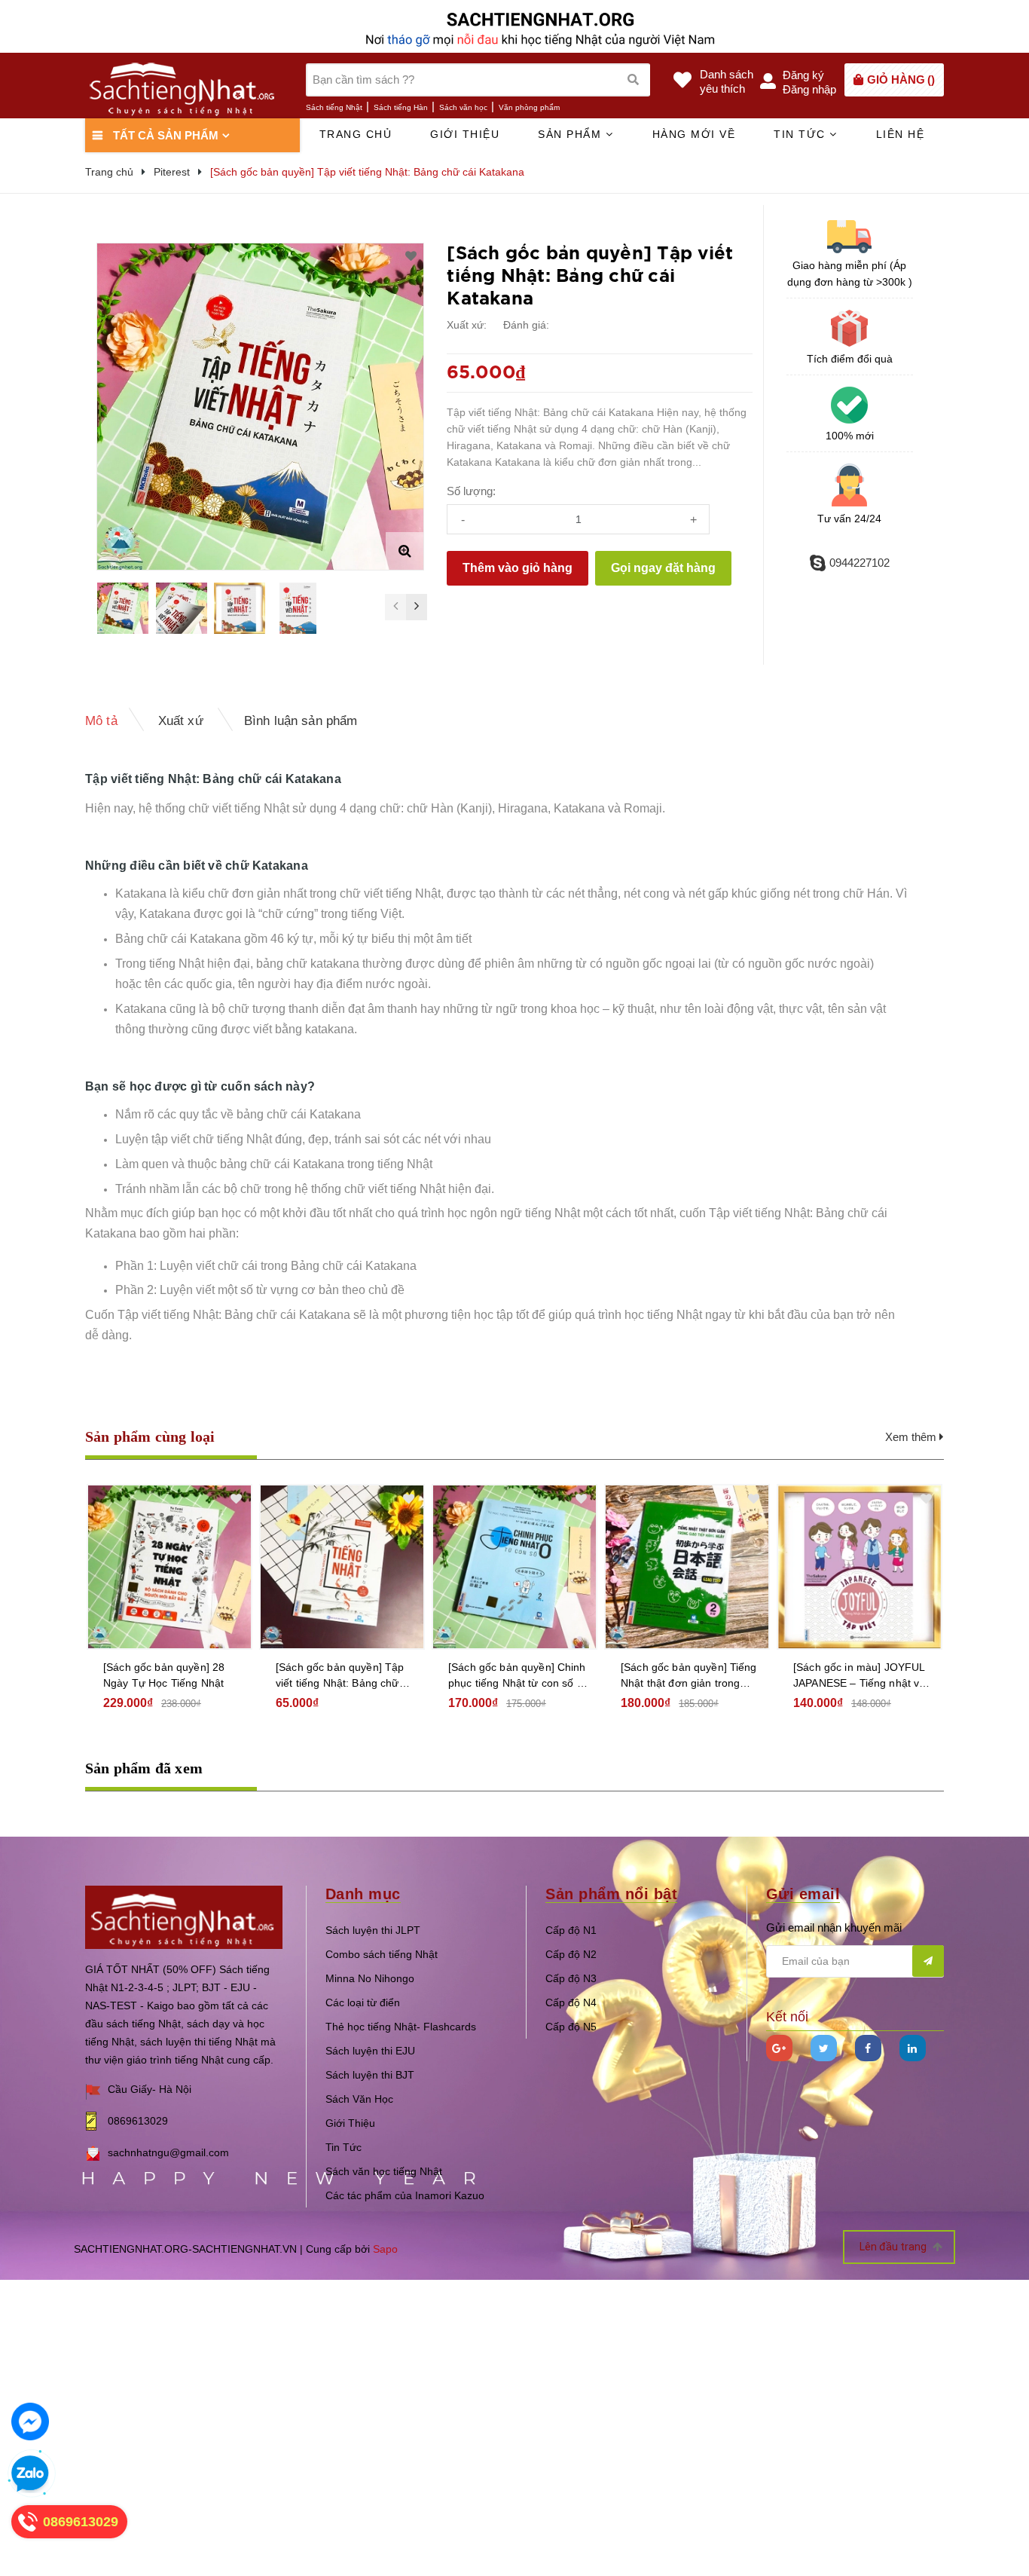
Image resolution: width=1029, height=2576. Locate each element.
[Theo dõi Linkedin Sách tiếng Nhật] (913, 2048)
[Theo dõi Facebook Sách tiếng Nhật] (868, 2048)
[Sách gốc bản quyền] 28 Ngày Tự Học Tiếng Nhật (164, 1675)
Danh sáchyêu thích (727, 81)
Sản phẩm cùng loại (150, 1436)
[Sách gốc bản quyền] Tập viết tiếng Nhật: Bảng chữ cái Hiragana (340, 1676)
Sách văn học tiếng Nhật (384, 2171)
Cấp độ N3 (571, 1978)
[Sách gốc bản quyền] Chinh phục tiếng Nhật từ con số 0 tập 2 (517, 1676)
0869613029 (138, 2121)
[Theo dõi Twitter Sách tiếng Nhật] (824, 2048)
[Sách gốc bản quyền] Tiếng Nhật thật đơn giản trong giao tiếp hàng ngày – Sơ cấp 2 (689, 1676)
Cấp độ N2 (571, 1954)
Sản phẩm (572, 134)
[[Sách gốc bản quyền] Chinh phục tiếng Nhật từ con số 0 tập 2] (514, 1567)
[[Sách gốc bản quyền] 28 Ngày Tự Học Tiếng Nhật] (169, 1567)
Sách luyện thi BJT (370, 2075)
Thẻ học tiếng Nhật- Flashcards (401, 2027)
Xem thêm (912, 1437)
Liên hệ (901, 134)
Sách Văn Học (359, 2099)
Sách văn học (463, 107)
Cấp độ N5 (571, 2027)
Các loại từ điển (363, 2002)
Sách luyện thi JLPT (373, 1930)
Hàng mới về (694, 134)
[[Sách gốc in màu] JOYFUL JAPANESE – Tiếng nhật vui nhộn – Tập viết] (860, 1567)
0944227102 (860, 563)
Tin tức (802, 134)
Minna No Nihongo (370, 1978)
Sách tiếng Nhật (334, 107)
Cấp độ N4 (571, 2002)
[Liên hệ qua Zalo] (30, 2474)
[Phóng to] (405, 551)
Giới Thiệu (350, 2123)
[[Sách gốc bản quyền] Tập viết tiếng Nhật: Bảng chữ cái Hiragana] (342, 1567)
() (901, 80)
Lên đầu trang (894, 2247)
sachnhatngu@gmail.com (168, 2152)
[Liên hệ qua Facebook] (30, 2422)
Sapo (385, 2249)
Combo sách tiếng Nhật (382, 1954)
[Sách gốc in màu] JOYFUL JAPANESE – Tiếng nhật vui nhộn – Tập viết (861, 1676)
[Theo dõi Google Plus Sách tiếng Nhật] (779, 2048)
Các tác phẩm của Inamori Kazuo (405, 2195)
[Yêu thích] (411, 256)
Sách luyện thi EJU (370, 2051)
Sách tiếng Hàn (401, 107)
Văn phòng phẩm (529, 107)
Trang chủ (356, 134)
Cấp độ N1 (571, 1930)
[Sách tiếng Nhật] (184, 1916)
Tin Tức (344, 2147)
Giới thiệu (465, 134)
